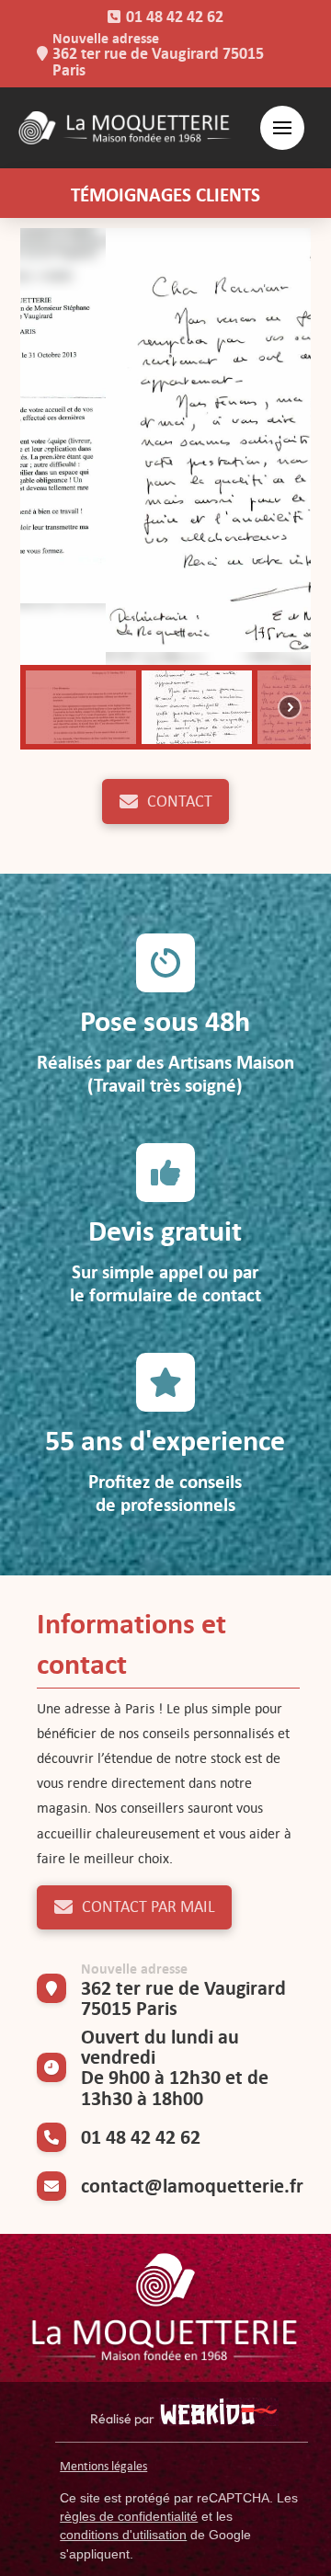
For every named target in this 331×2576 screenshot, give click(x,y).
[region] (166, 489)
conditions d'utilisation (123, 2535)
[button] (282, 128)
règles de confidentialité (129, 2516)
